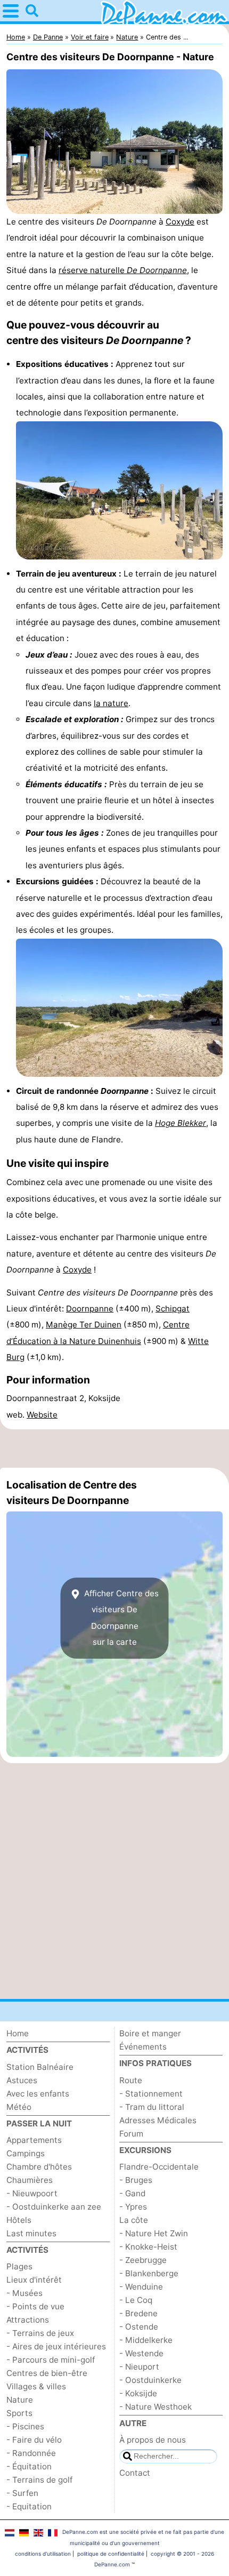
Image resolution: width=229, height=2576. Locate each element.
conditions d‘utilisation (43, 2554)
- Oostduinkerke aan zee (54, 2207)
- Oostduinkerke (150, 2380)
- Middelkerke (146, 2340)
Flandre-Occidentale (159, 2167)
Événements (143, 2047)
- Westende (141, 2353)
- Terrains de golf (39, 2480)
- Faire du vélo (34, 2440)
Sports (19, 2413)
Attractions (28, 2320)
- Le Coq (136, 2300)
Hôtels (19, 2220)
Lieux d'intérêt (34, 2280)
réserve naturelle (123, 270)
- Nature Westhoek (156, 2407)
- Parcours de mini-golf (51, 2360)
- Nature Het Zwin (154, 2233)
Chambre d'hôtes (39, 2167)
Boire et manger (150, 2033)
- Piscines (25, 2426)
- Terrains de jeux (40, 2333)
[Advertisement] (114, 1449)
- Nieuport (139, 2367)
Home (18, 2033)
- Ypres (133, 2207)
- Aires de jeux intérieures (56, 2346)
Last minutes (31, 2233)
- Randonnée (31, 2453)
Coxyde (180, 222)
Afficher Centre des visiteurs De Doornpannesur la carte (120, 1618)
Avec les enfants (38, 2094)
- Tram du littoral (152, 2107)
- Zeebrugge (143, 2260)
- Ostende (139, 2327)
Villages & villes (36, 2386)
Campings (26, 2153)
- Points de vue (35, 2306)
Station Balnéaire (40, 2067)
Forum (131, 2134)
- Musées (24, 2293)
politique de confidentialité (111, 2554)
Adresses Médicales (158, 2120)
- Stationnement (151, 2094)
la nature (111, 703)
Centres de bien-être (47, 2373)
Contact (135, 2473)
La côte (134, 2220)
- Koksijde (138, 2393)
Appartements (34, 2140)
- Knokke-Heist (148, 2247)
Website (42, 1415)
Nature (20, 2400)
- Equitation (29, 2506)
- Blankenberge (149, 2273)
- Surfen (22, 2493)
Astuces (22, 2080)
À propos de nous (153, 2440)
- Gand (132, 2193)
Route (131, 2080)
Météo (19, 2107)
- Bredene (138, 2313)
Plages (19, 2266)
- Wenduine (141, 2287)
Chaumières (30, 2180)
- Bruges (136, 2180)
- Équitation (29, 2466)
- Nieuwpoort (32, 2193)
